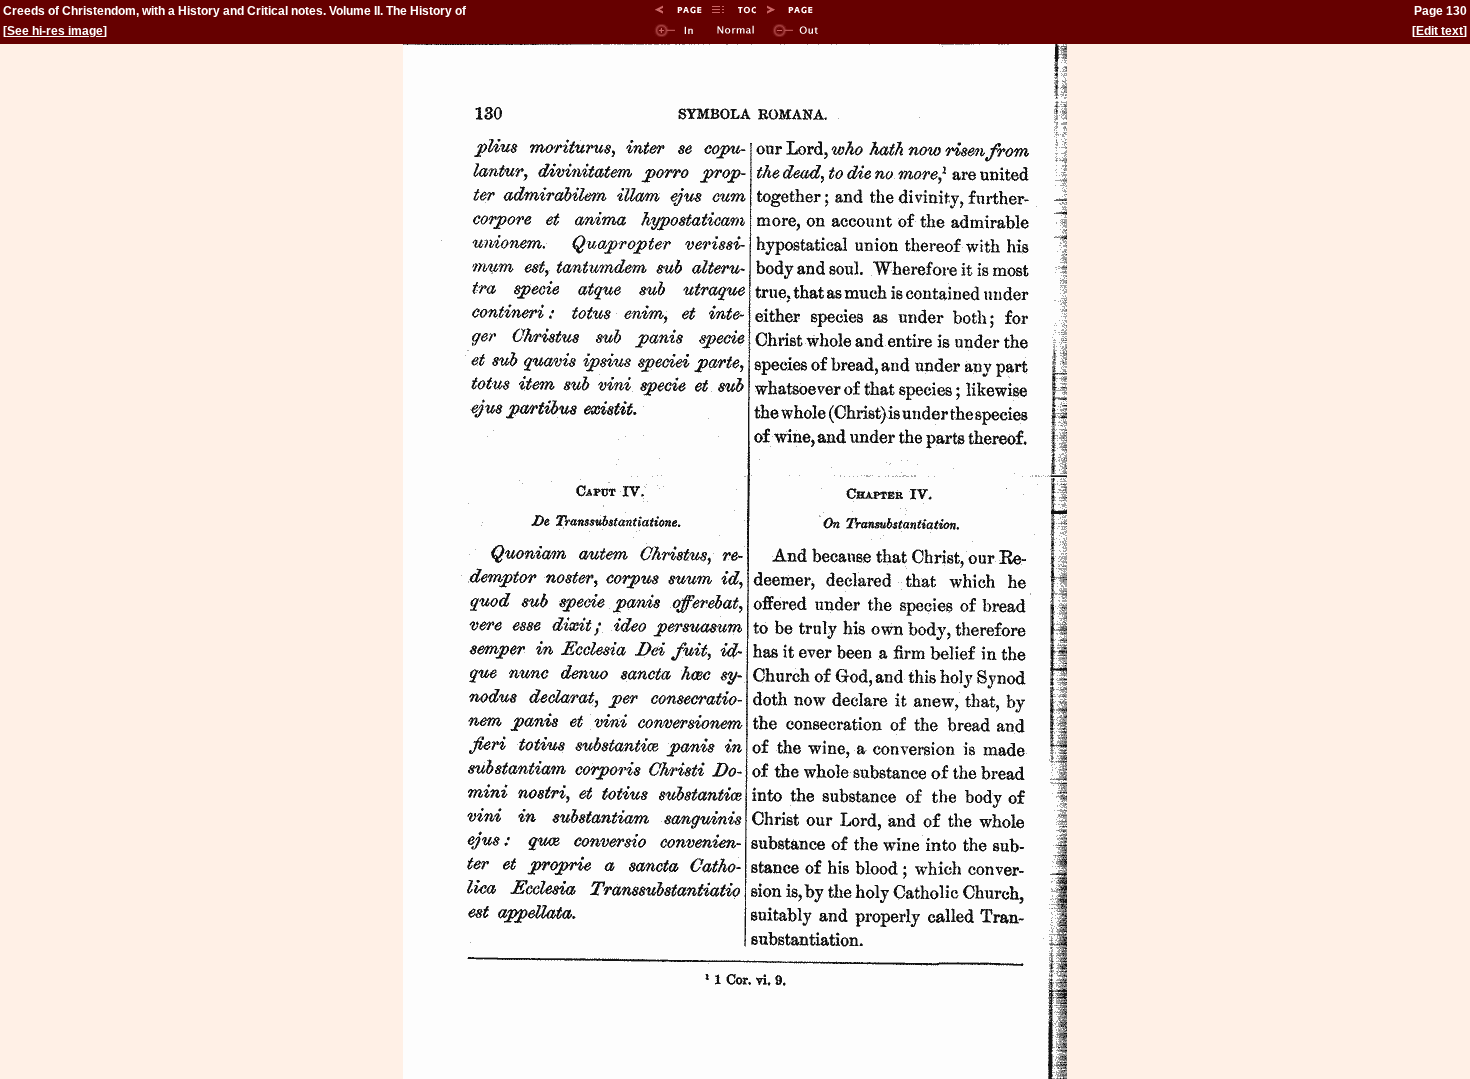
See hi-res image (55, 31)
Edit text (1439, 31)
